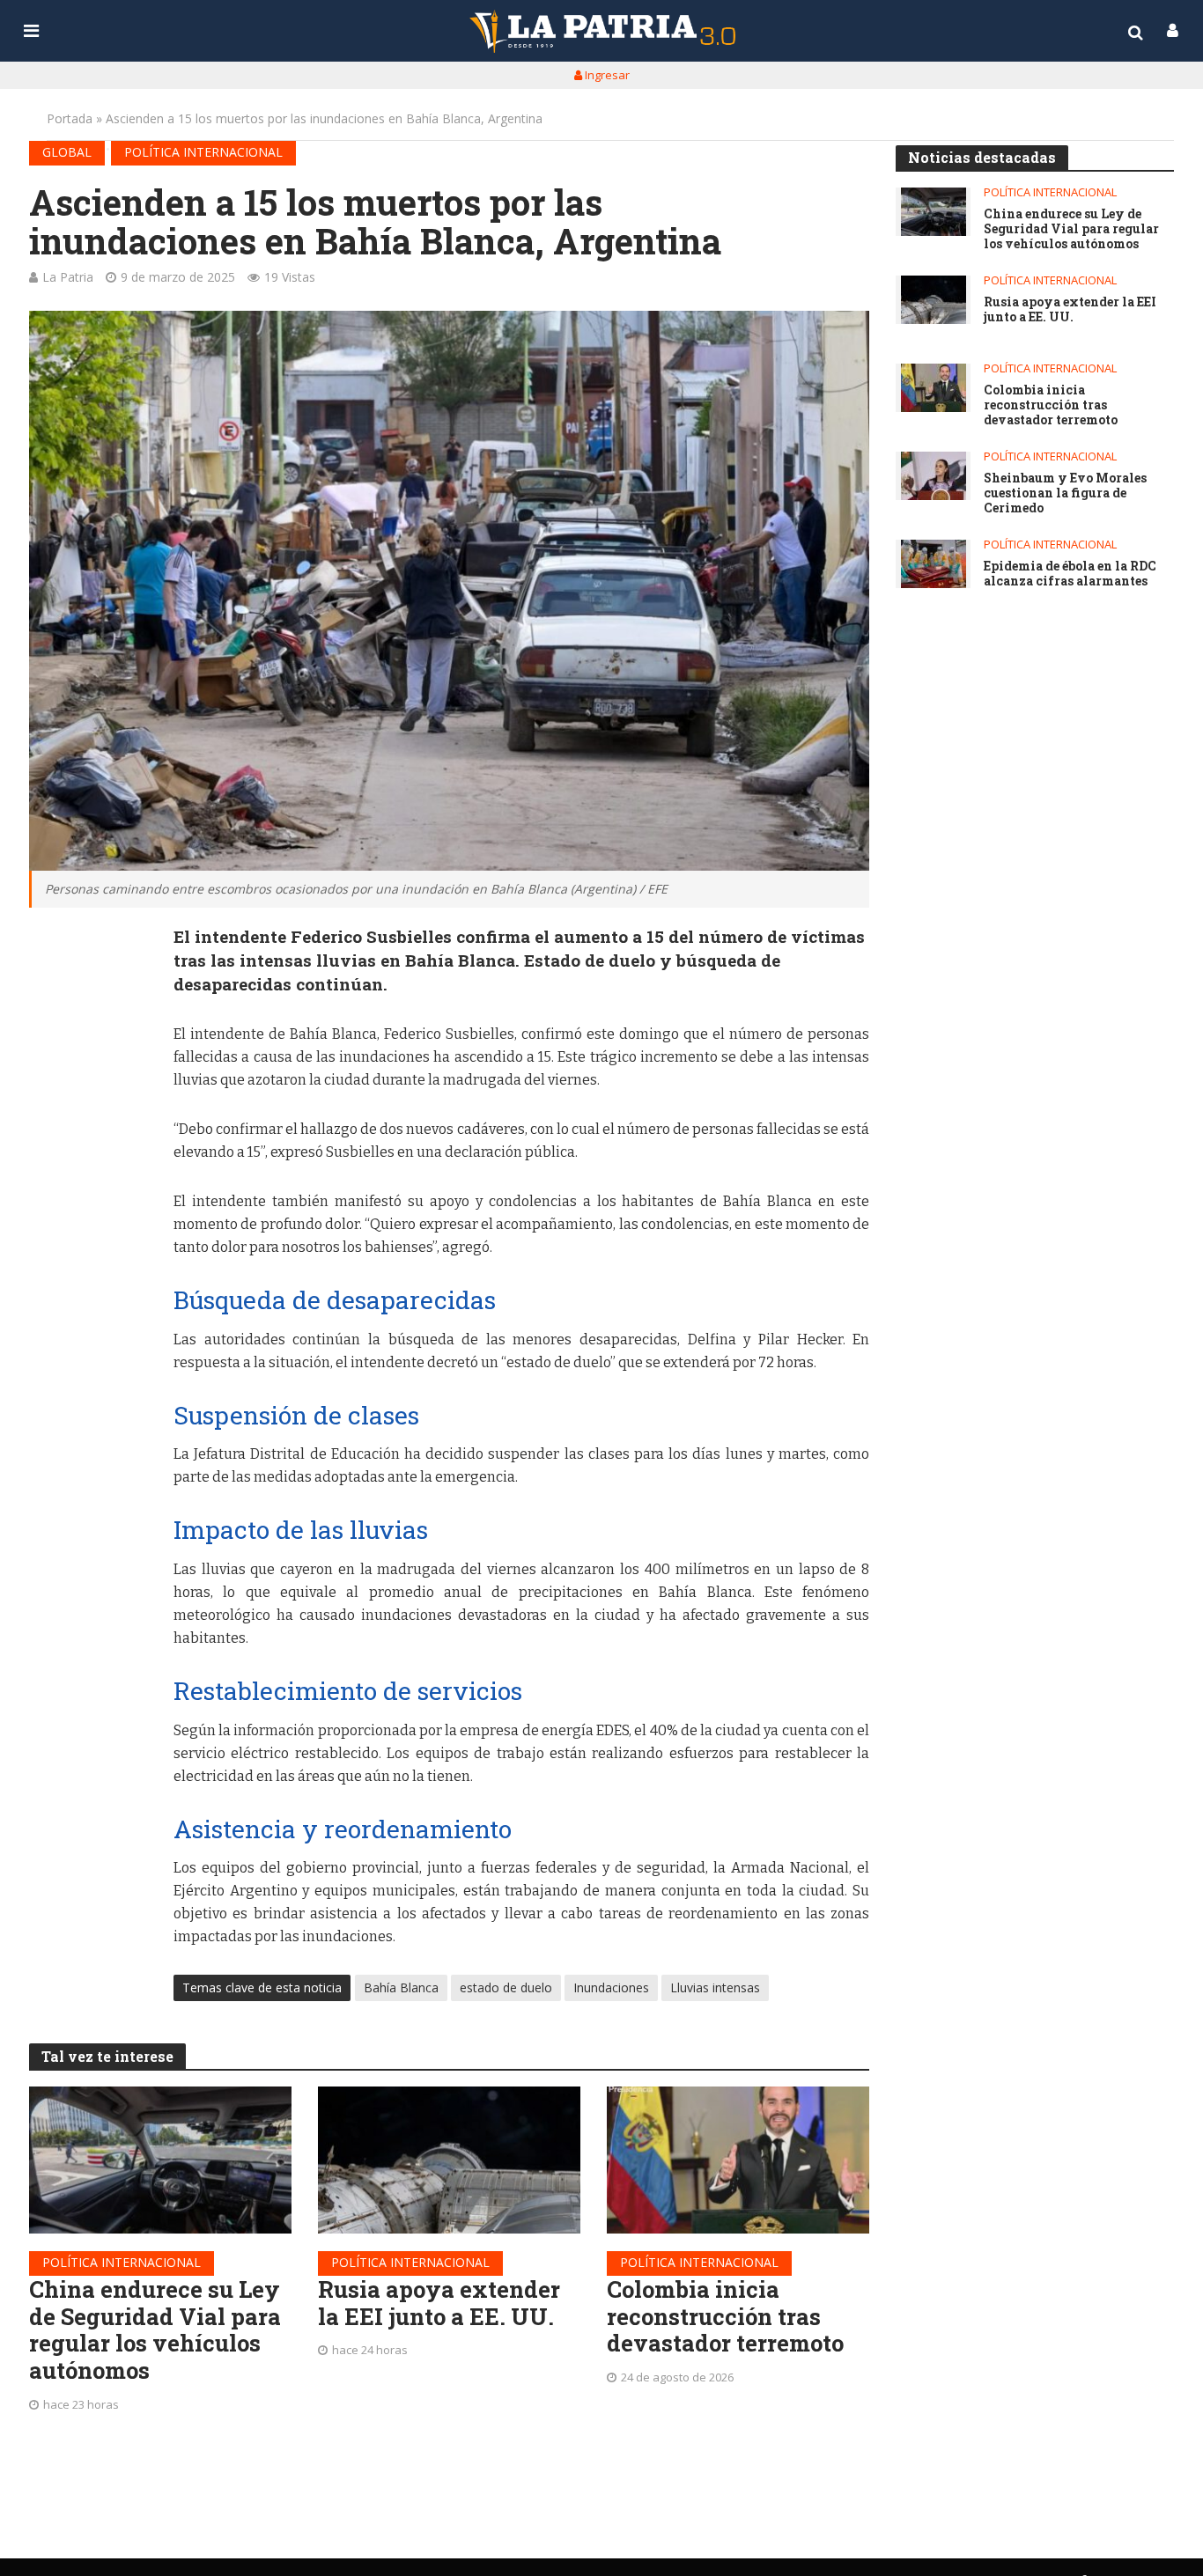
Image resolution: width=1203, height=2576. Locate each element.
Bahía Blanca (401, 1987)
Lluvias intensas (715, 1987)
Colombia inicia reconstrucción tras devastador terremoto (725, 2316)
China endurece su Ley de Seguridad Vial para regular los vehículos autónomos (155, 2330)
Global (67, 152)
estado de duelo (506, 1987)
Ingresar (606, 75)
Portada (70, 118)
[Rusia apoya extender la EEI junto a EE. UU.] (449, 2160)
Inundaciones (611, 1987)
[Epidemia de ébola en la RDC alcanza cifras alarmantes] (933, 564)
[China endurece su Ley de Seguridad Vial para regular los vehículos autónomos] (160, 2160)
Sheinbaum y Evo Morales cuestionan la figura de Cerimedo (1065, 493)
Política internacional (203, 152)
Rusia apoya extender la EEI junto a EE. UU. (439, 2303)
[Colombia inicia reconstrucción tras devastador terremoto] (738, 2160)
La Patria (68, 277)
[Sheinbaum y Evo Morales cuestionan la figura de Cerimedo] (933, 476)
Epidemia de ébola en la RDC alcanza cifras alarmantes (1070, 574)
